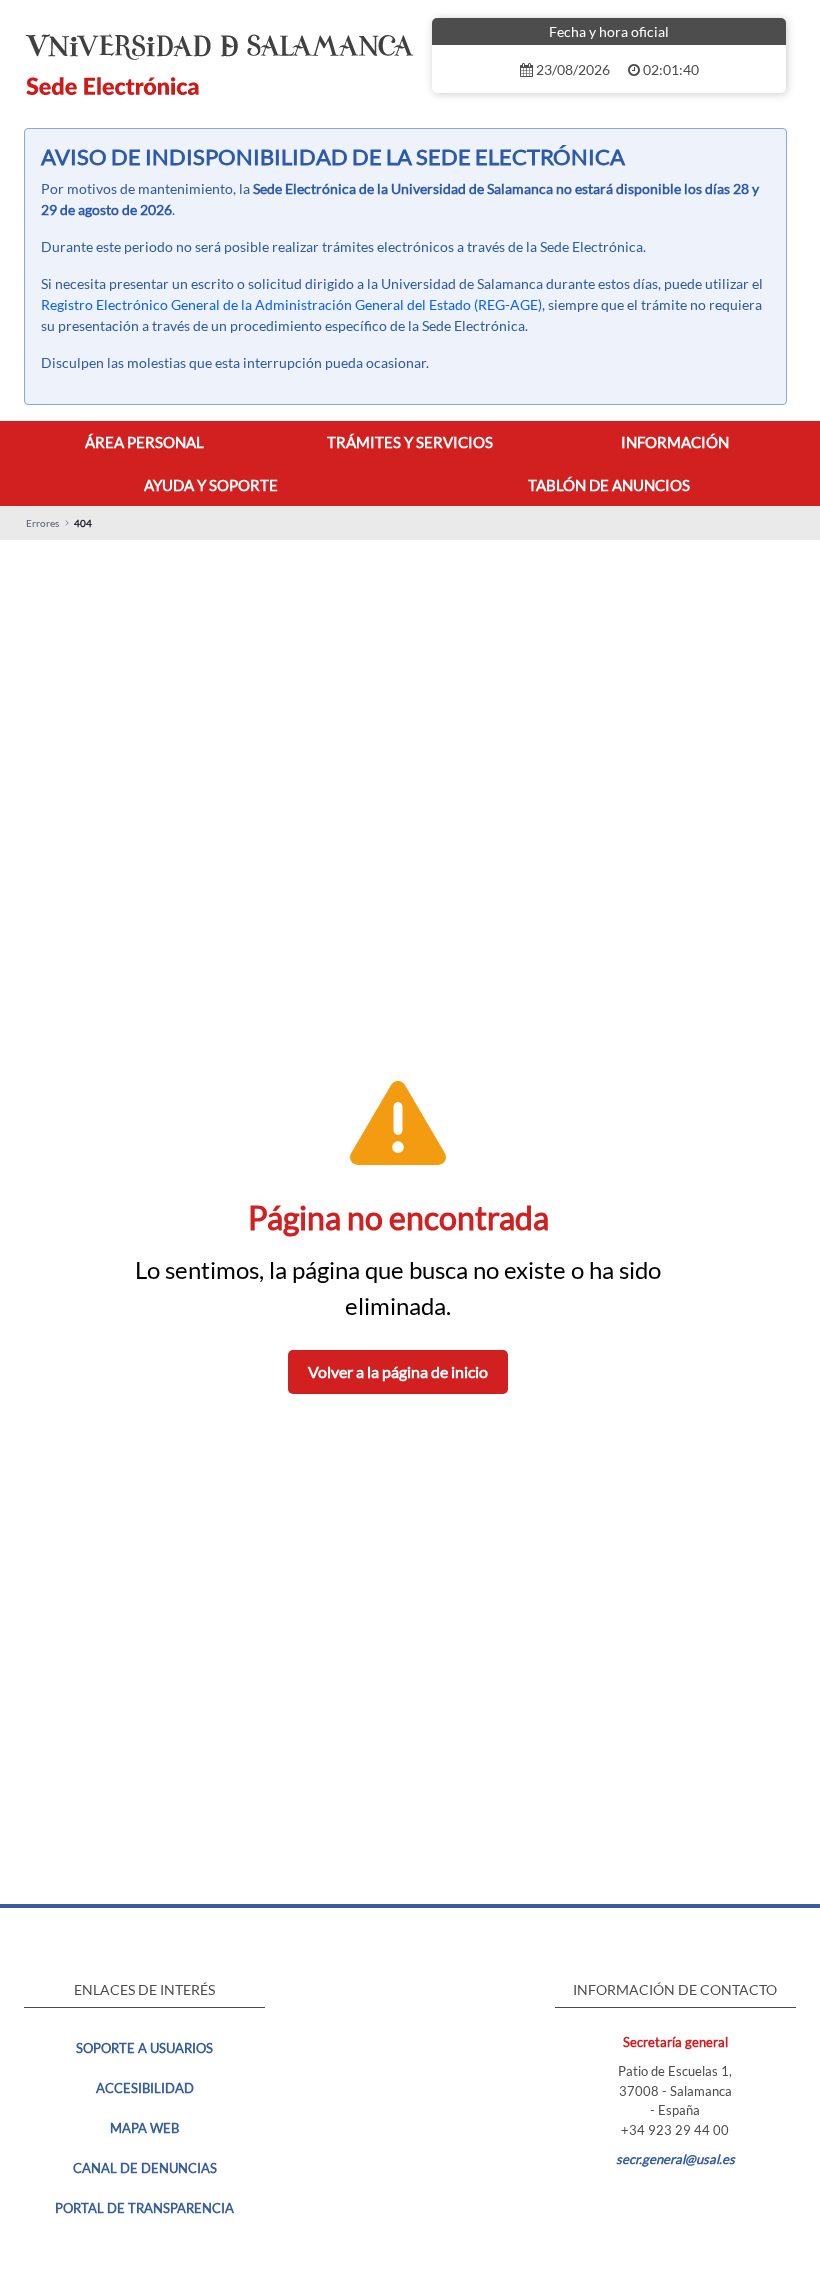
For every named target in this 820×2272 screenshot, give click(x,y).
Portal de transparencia (144, 2208)
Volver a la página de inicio (398, 1371)
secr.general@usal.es (675, 2159)
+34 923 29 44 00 (675, 2130)
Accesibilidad (145, 2088)
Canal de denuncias (145, 2168)
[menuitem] (144, 442)
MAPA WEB (144, 2128)
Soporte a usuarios (144, 2048)
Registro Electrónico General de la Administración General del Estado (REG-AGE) (291, 304)
